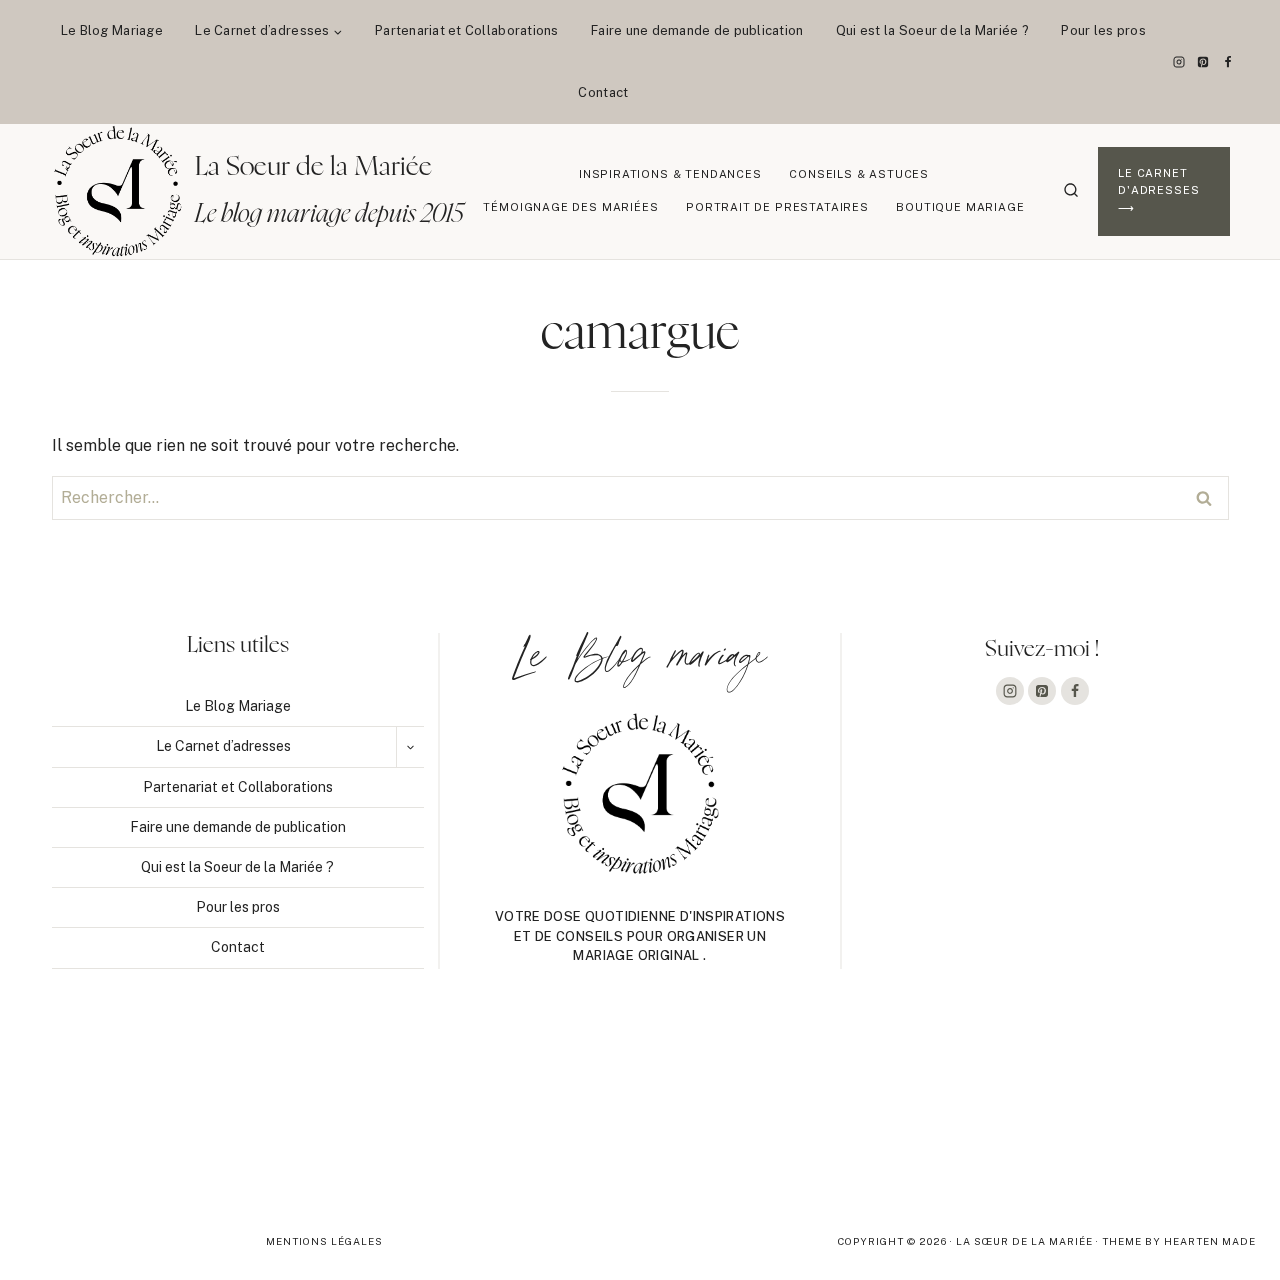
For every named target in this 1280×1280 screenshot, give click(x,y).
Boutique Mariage (960, 207)
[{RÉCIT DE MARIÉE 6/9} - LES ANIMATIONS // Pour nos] (896, 1117)
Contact (603, 92)
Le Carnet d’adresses (223, 746)
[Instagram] (1179, 62)
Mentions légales (324, 1241)
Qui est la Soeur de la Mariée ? (932, 30)
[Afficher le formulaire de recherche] (1071, 191)
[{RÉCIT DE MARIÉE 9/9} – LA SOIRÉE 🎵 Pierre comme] (127, 1117)
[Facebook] (1228, 62)
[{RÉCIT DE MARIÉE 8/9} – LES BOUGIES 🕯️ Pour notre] (383, 1117)
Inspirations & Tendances (670, 174)
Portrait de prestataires (777, 207)
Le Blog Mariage (112, 30)
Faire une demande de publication (697, 30)
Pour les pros (1103, 30)
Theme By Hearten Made (1179, 1241)
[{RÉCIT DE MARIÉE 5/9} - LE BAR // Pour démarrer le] (1153, 1117)
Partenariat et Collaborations (467, 30)
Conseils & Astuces (859, 174)
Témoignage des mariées (570, 207)
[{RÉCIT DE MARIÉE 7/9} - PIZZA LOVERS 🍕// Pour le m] (640, 1117)
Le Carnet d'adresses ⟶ (1158, 190)
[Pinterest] (1203, 62)
